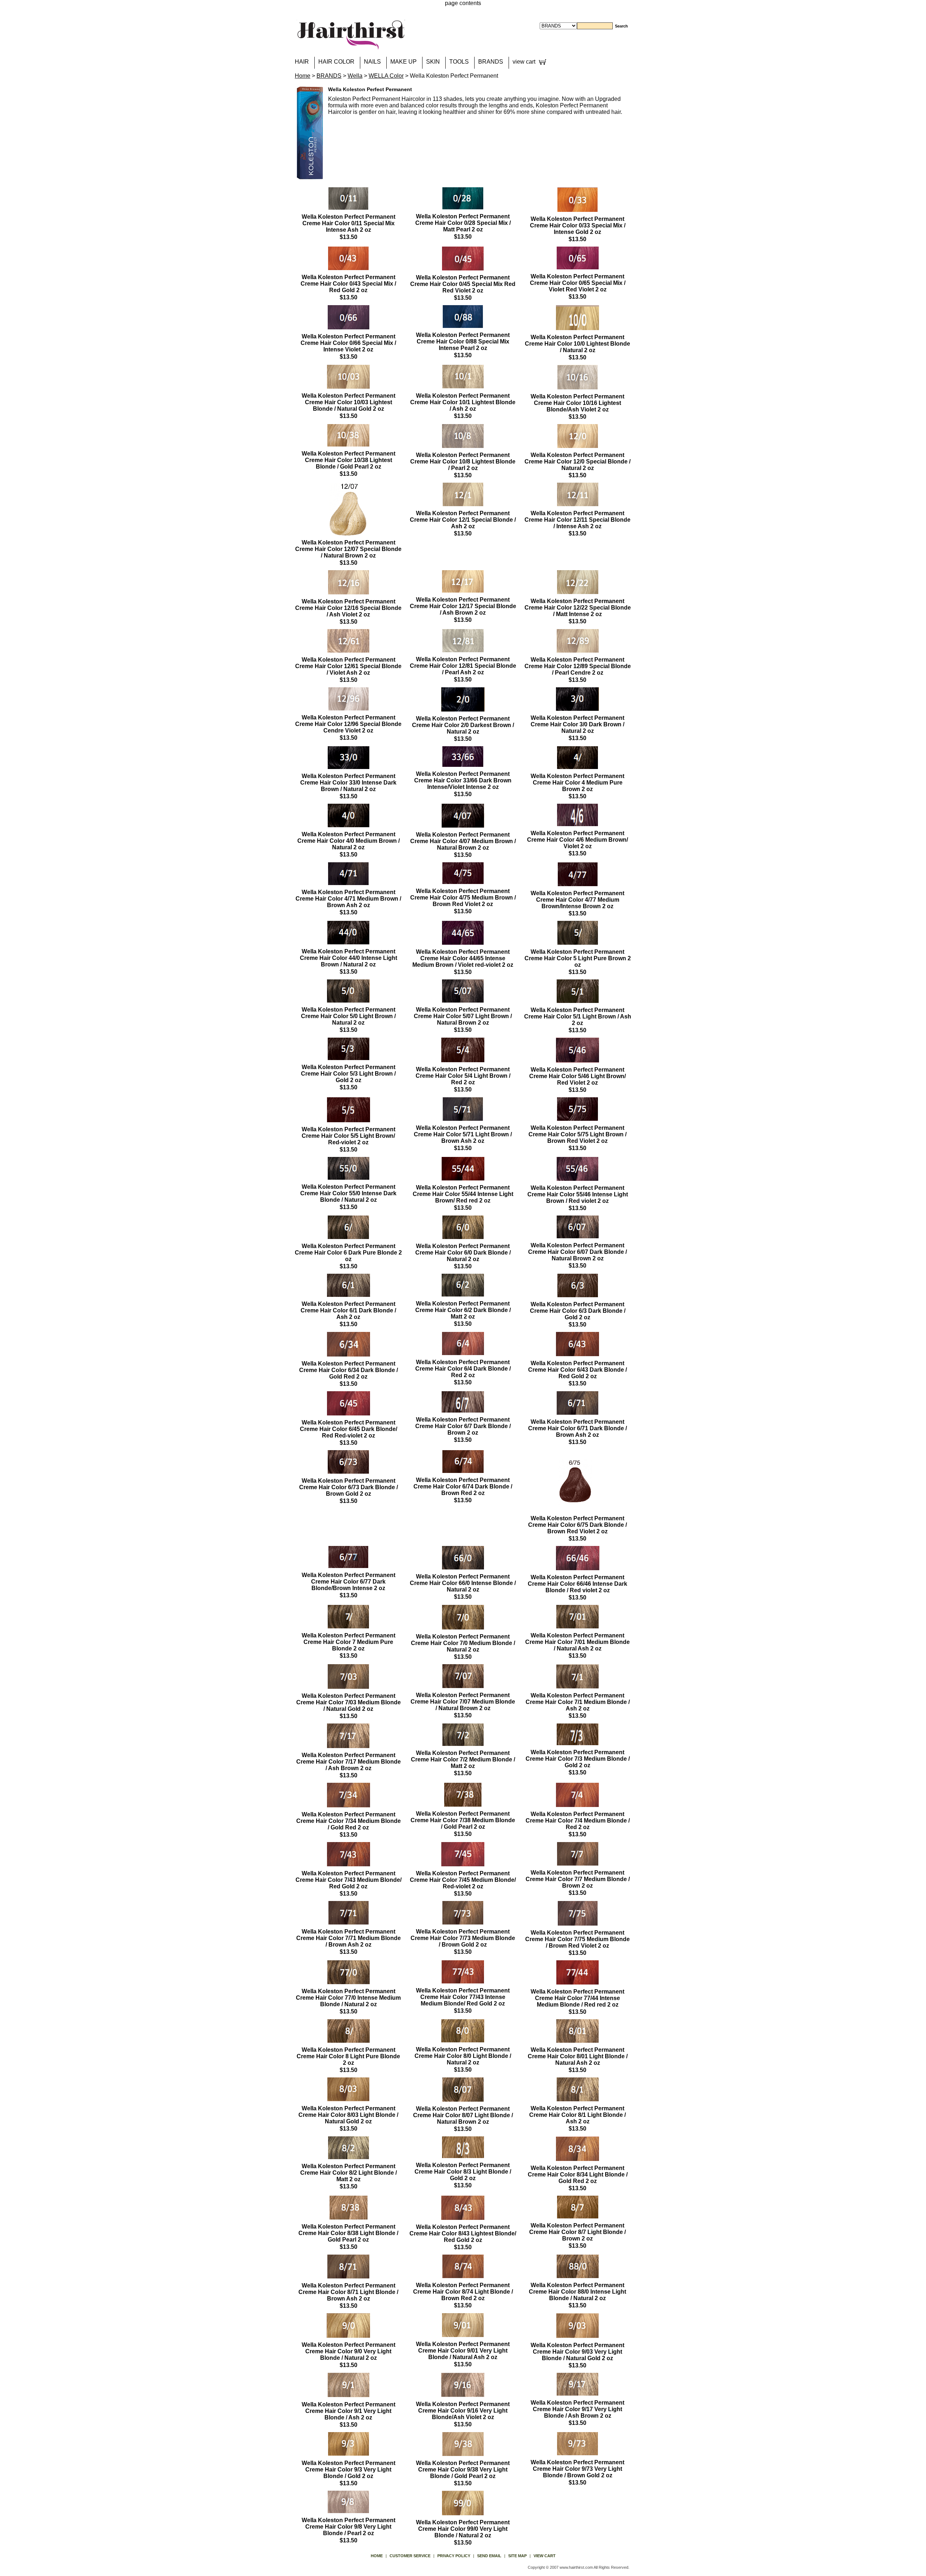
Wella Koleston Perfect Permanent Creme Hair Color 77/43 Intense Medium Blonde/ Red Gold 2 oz (463, 1997)
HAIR (302, 62)
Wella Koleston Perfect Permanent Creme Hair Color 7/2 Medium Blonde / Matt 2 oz (463, 1759)
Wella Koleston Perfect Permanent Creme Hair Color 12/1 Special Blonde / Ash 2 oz (463, 520)
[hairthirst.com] (351, 45)
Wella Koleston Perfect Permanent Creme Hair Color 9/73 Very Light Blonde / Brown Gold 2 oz (577, 2469)
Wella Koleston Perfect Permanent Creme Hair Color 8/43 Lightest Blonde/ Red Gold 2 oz (463, 2233)
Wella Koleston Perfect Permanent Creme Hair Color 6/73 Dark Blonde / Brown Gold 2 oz (349, 1487)
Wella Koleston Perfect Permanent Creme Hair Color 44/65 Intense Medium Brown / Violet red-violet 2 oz (463, 958)
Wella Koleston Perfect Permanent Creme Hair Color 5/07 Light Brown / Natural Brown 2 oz (463, 1016)
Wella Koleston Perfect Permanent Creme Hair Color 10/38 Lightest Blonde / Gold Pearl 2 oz (349, 460)
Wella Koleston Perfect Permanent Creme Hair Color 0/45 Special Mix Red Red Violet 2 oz (463, 284)
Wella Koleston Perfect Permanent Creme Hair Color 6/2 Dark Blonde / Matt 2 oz (463, 1310)
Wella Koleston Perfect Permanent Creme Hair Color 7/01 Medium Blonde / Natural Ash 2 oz (577, 1642)
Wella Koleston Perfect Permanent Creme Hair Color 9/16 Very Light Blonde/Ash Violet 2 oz (463, 2411)
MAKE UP (403, 62)
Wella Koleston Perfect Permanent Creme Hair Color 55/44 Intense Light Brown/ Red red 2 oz (463, 1194)
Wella (355, 76)
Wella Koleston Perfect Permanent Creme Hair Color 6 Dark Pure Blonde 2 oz (348, 1253)
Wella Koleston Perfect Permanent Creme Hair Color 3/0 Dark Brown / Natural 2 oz (577, 724)
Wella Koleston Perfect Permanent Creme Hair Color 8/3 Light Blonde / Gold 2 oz (463, 2172)
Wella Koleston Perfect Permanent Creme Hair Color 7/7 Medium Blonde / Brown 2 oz (578, 1879)
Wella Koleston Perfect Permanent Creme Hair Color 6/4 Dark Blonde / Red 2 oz (463, 1369)
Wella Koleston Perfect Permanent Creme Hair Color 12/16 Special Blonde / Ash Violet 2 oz (348, 608)
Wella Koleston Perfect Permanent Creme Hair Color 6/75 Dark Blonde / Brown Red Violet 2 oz (577, 1525)
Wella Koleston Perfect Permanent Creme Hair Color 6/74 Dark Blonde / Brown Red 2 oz (463, 1486)
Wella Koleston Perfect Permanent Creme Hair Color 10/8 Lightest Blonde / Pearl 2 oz (463, 462)
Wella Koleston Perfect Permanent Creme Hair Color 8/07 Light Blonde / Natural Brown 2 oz (463, 2115)
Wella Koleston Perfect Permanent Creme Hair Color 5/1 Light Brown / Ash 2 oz (578, 1016)
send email (489, 2556)
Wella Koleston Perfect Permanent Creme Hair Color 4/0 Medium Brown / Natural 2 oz (349, 841)
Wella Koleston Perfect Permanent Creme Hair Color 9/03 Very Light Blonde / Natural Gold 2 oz (577, 2352)
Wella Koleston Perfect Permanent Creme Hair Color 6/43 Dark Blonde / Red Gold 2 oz (577, 1370)
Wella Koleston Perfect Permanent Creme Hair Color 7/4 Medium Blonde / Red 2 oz (578, 1821)
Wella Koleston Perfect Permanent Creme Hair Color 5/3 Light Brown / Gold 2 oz (348, 1074)
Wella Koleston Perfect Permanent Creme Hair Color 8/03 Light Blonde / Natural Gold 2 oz (348, 2115)
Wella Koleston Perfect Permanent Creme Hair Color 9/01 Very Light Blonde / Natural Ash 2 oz (463, 2351)
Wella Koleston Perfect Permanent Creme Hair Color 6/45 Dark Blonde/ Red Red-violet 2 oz (349, 1429)
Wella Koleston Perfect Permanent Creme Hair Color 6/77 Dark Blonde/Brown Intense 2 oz (349, 1582)
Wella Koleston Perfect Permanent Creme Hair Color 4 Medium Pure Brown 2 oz (577, 783)
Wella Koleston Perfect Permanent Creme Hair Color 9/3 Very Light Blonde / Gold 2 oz (349, 2470)
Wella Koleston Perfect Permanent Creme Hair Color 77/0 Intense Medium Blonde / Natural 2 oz (348, 1998)
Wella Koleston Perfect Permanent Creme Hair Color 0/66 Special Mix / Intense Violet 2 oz (348, 343)
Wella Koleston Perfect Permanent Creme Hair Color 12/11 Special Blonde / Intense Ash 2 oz (577, 520)
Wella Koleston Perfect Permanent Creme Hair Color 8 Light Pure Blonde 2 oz (348, 2056)
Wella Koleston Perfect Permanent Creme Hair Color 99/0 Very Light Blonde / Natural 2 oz (463, 2529)
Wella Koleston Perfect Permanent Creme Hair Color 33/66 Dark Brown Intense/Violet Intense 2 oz (463, 780)
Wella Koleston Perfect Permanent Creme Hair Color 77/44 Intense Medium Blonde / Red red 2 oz (577, 1998)
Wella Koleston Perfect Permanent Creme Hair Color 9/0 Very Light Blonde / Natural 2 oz (349, 2351)
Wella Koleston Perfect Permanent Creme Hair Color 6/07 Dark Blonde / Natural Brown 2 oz (577, 1252)
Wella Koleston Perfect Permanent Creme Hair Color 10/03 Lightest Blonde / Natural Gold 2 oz (349, 402)
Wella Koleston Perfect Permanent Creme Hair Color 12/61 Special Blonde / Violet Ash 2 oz (348, 666)
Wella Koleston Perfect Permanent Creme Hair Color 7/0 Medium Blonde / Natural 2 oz (463, 1643)
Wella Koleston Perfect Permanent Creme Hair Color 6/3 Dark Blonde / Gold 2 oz (578, 1311)
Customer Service (410, 2556)
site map (517, 2556)
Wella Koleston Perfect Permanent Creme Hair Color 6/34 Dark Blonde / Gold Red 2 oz (349, 1370)
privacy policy (454, 2556)
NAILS (372, 62)
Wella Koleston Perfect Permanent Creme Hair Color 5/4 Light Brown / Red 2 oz (463, 1076)
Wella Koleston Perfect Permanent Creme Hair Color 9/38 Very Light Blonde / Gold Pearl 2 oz (463, 2470)
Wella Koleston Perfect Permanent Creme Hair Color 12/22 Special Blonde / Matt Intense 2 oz (578, 608)
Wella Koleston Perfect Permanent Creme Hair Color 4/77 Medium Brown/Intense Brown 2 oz (577, 900)
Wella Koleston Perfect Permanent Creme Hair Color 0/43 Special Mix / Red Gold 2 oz (348, 284)
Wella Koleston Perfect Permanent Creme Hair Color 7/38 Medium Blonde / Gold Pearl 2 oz (463, 1820)
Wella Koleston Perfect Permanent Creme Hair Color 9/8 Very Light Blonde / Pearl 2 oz (349, 2527)
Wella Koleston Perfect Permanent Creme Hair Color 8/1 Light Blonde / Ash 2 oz (577, 2115)
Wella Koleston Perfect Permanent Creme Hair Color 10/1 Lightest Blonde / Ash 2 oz (463, 402)
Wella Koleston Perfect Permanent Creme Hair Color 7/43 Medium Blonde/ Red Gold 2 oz (349, 1880)
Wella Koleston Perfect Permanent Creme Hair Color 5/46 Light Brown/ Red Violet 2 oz (577, 1076)
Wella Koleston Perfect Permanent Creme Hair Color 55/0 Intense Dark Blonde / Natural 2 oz (348, 1193)
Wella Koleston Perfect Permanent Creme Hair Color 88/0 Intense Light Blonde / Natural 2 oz (577, 2292)
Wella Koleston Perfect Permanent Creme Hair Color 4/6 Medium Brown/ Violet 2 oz (577, 840)
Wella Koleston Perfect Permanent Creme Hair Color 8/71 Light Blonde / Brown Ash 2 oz (348, 2292)
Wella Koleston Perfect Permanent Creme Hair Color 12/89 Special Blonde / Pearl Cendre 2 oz (578, 666)
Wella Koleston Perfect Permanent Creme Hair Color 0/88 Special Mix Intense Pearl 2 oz (463, 341)
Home (303, 76)
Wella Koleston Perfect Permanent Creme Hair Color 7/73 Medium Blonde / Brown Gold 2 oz (463, 1938)
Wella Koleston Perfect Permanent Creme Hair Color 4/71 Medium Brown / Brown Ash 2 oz (348, 899)
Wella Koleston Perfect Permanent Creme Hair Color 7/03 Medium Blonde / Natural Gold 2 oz (349, 1702)
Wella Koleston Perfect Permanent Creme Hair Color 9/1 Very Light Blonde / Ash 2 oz (349, 2411)
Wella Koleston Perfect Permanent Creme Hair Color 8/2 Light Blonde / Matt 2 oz (349, 2173)
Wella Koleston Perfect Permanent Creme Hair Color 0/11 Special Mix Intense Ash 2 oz (349, 223)
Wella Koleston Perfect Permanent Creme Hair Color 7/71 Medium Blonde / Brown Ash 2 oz (349, 1938)
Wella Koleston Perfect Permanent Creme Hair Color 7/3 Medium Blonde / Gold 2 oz (578, 1759)
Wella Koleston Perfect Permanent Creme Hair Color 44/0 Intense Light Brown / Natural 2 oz (349, 958)
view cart (524, 62)
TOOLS (459, 62)
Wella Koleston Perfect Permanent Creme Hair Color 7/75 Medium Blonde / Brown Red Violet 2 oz (577, 1939)
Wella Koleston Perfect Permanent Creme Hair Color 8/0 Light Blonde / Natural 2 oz (463, 2056)
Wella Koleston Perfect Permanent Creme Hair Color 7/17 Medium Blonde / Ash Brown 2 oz (349, 1762)
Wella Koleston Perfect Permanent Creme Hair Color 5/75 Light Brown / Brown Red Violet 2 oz (577, 1134)
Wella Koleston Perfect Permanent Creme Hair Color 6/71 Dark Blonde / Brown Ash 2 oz (577, 1428)
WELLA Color (386, 76)
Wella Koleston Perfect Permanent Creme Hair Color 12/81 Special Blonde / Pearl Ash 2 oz (463, 666)
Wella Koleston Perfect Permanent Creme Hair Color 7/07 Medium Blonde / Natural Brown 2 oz (463, 1702)
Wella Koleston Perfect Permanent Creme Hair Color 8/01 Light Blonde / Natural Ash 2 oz (578, 2056)
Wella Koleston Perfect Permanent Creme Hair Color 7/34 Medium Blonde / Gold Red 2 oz (349, 1821)
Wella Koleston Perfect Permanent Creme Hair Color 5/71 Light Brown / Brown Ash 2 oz (463, 1134)
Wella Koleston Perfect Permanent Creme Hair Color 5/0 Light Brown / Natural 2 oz (348, 1016)
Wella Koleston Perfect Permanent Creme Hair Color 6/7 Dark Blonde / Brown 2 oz (463, 1426)
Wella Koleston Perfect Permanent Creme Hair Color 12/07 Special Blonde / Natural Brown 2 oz (348, 549)
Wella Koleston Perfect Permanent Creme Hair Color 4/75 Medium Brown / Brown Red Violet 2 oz (463, 898)
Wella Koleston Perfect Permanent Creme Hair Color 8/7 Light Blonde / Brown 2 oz (577, 2232)
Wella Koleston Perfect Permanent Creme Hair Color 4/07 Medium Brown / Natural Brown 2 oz (463, 841)
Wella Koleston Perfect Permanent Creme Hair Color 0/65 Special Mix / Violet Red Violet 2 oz (578, 283)
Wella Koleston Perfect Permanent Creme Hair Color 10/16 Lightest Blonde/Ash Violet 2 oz (577, 403)
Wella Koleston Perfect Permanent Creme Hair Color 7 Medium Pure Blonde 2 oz (349, 1642)
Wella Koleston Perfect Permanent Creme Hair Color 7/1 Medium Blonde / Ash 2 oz (578, 1702)
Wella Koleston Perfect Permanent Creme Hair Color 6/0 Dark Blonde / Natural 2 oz (463, 1253)
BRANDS (491, 62)
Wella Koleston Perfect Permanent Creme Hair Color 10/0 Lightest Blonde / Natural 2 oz (577, 344)
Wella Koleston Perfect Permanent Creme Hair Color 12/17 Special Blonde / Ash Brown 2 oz (463, 606)
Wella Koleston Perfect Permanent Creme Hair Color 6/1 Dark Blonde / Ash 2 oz (348, 1310)
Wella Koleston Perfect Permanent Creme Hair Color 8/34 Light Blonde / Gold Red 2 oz (578, 2175)
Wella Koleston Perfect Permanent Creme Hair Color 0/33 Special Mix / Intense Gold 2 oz (578, 225)
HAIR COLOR (336, 62)
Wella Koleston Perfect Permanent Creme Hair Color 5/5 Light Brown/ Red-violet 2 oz (349, 1136)
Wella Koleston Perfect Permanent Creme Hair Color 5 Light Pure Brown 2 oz (578, 958)
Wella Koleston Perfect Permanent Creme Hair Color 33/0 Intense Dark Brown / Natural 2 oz (348, 783)
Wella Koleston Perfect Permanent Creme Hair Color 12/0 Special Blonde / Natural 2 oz (577, 462)
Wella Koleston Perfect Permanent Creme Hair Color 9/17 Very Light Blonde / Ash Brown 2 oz (577, 2409)
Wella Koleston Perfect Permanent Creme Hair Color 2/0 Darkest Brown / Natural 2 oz (463, 725)
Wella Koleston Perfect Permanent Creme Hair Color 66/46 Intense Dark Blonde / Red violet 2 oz (577, 1584)
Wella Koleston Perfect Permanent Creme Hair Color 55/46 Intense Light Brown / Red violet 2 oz (578, 1194)
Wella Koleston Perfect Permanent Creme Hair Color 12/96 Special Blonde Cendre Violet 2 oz (348, 724)
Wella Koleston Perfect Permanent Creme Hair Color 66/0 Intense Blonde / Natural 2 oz (463, 1583)
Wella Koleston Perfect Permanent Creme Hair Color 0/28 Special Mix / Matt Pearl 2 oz (463, 223)
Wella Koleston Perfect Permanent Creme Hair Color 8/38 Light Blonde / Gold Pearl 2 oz (348, 2233)
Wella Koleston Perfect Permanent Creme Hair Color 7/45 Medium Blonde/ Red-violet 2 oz (463, 1880)
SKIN (433, 62)
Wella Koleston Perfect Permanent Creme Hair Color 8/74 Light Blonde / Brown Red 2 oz (463, 2292)
